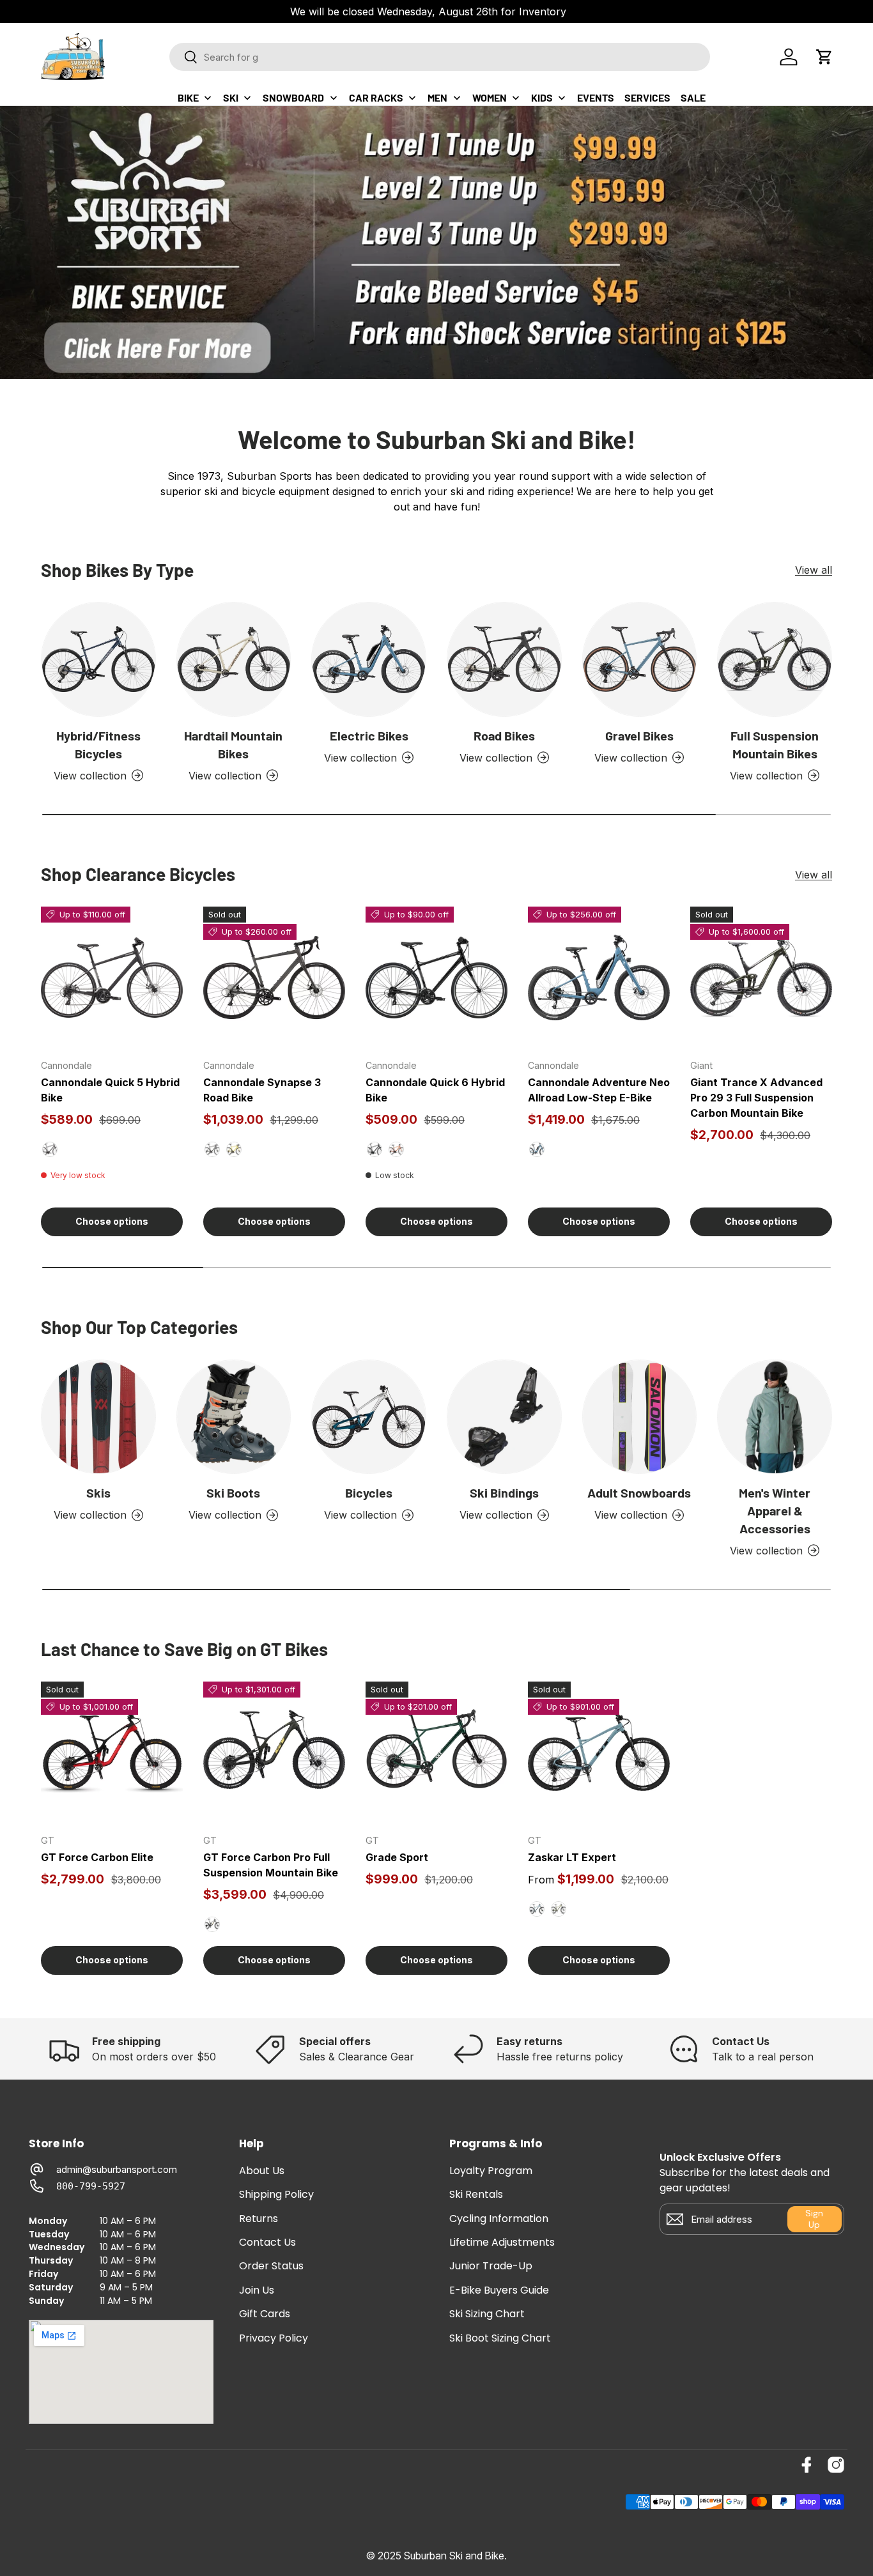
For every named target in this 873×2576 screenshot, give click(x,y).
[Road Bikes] (504, 659)
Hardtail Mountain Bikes (233, 744)
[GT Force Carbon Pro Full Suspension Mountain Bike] (274, 1752)
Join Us (257, 2290)
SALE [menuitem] (693, 97)
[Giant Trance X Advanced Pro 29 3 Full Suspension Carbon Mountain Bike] (761, 977)
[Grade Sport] (436, 1752)
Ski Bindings (504, 1492)
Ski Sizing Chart (487, 2314)
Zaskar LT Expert (572, 1857)
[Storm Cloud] (537, 1149)
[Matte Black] (50, 1149)
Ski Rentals (476, 2195)
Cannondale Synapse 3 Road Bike (262, 1090)
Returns (259, 2219)
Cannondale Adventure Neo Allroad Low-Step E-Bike (599, 1090)
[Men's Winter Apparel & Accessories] (775, 1417)
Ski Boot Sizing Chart (500, 2338)
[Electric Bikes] (369, 659)
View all (814, 570)
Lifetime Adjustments (502, 2242)
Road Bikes (504, 735)
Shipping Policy (276, 2195)
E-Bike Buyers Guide (499, 2290)
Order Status (271, 2266)
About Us (262, 2171)
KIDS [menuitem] (542, 97)
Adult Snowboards (639, 1492)
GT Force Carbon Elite (97, 1857)
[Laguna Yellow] (234, 1149)
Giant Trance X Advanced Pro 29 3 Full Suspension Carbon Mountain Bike (756, 1098)
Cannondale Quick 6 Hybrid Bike (435, 1090)
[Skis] (98, 1417)
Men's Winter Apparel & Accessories (775, 1510)
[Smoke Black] (212, 1149)
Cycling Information (499, 2219)
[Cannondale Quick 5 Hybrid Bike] (112, 977)
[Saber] (396, 1149)
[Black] (375, 1149)
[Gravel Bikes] (640, 659)
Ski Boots (233, 1492)
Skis (98, 1492)
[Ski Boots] (234, 1417)
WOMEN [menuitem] (490, 97)
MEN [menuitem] (437, 97)
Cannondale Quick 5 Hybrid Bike (110, 1090)
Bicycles (369, 1492)
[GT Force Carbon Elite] (112, 1752)
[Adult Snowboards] (640, 1417)
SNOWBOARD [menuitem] (293, 97)
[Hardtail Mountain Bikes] (234, 659)
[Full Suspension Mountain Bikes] (775, 659)
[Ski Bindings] (504, 1417)
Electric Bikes (369, 735)
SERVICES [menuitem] (647, 97)
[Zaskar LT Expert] (599, 1752)
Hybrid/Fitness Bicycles (98, 744)
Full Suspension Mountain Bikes (775, 744)
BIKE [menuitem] (188, 97)
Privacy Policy (274, 2338)
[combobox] (440, 57)
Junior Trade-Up (491, 2266)
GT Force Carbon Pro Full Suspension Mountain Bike (271, 1865)
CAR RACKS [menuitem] (376, 97)
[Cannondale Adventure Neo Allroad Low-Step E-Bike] (599, 977)
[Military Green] (212, 1924)
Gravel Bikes (639, 735)
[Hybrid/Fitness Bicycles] (98, 659)
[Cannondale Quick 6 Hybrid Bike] (436, 977)
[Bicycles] (369, 1417)
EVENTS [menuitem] (596, 97)
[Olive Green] (559, 1909)
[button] (824, 57)
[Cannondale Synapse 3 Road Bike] (274, 977)
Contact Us (267, 2242)
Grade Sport (397, 1857)
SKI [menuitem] (231, 97)
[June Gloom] (537, 1909)
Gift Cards (265, 2314)
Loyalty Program (491, 2171)
